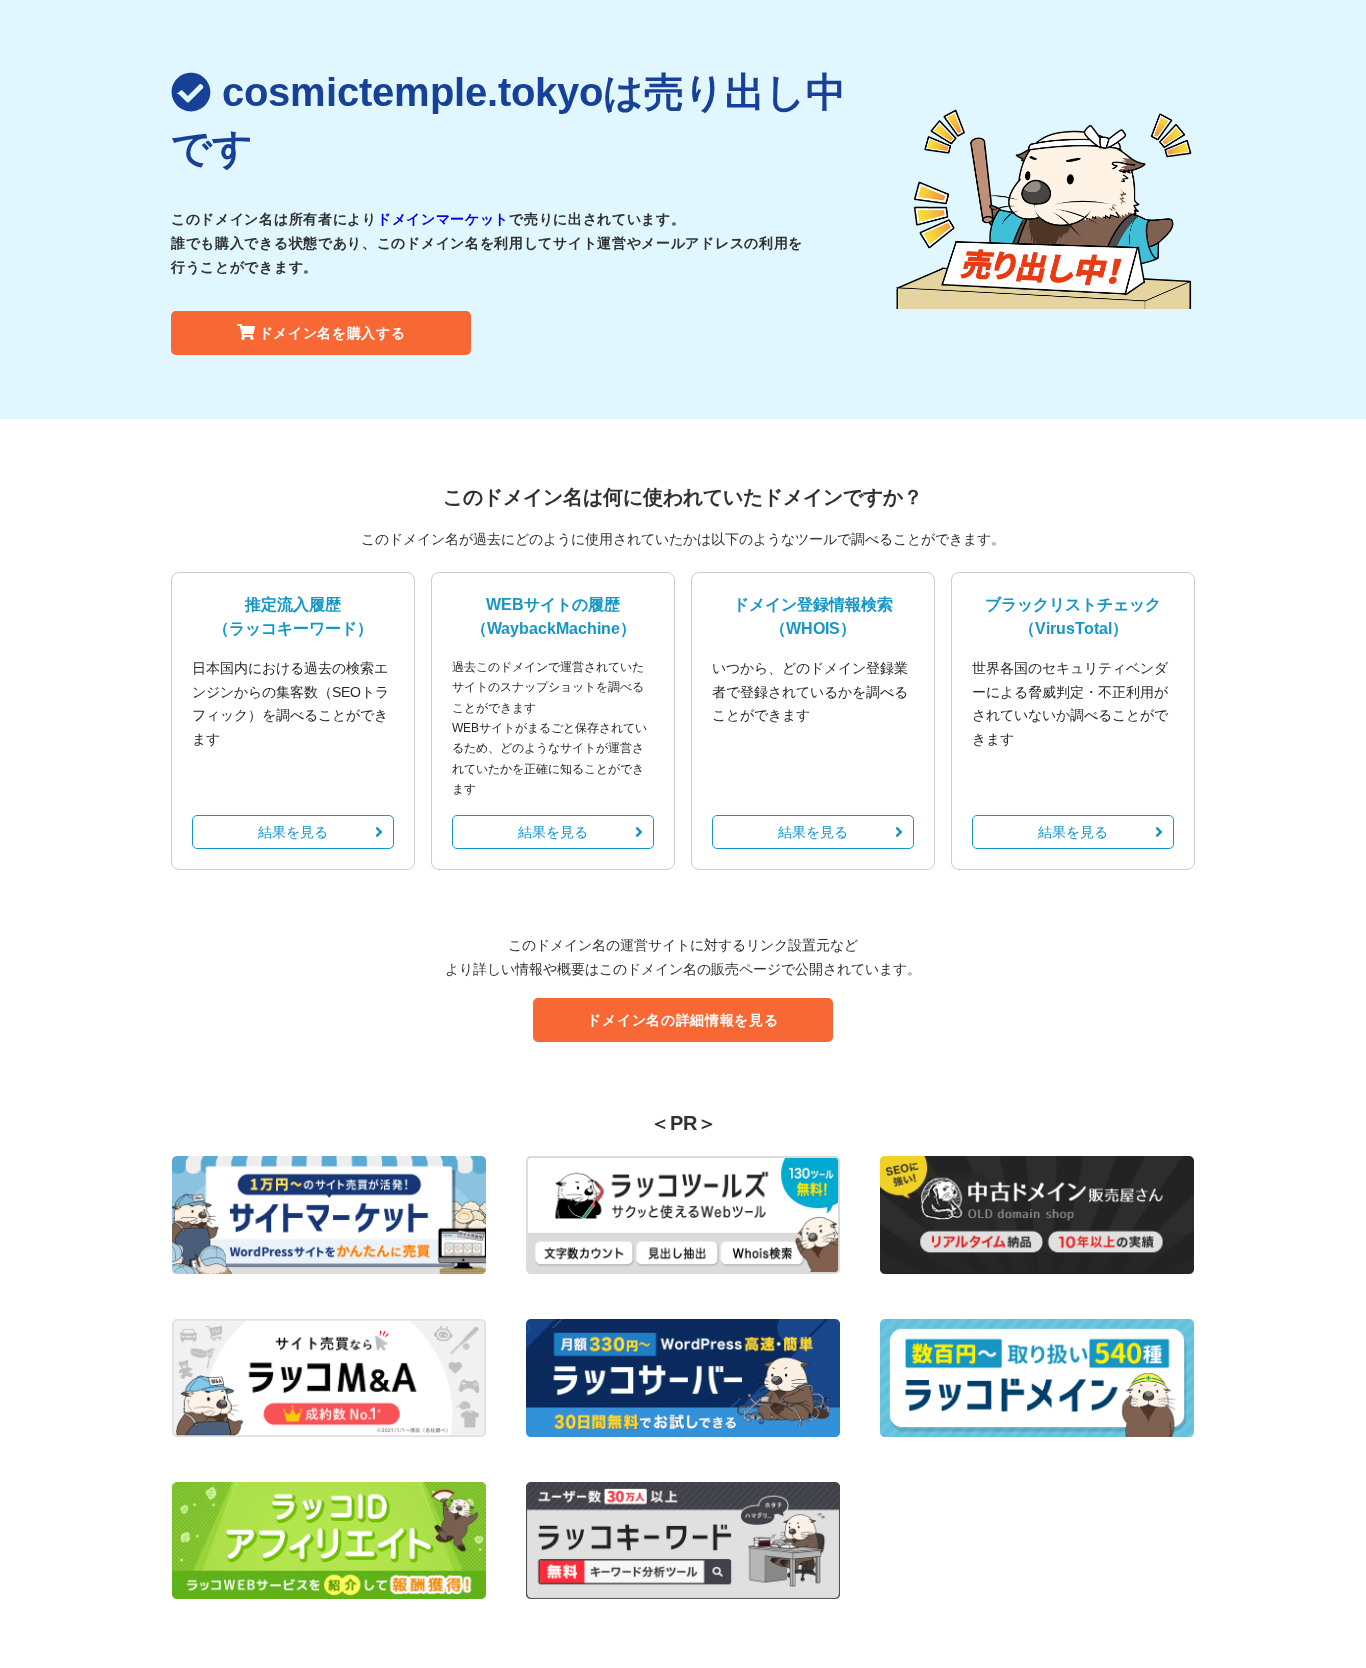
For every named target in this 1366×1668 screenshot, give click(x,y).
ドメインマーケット (443, 219)
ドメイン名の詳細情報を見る (682, 1020)
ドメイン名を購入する (332, 333)
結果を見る (293, 832)
